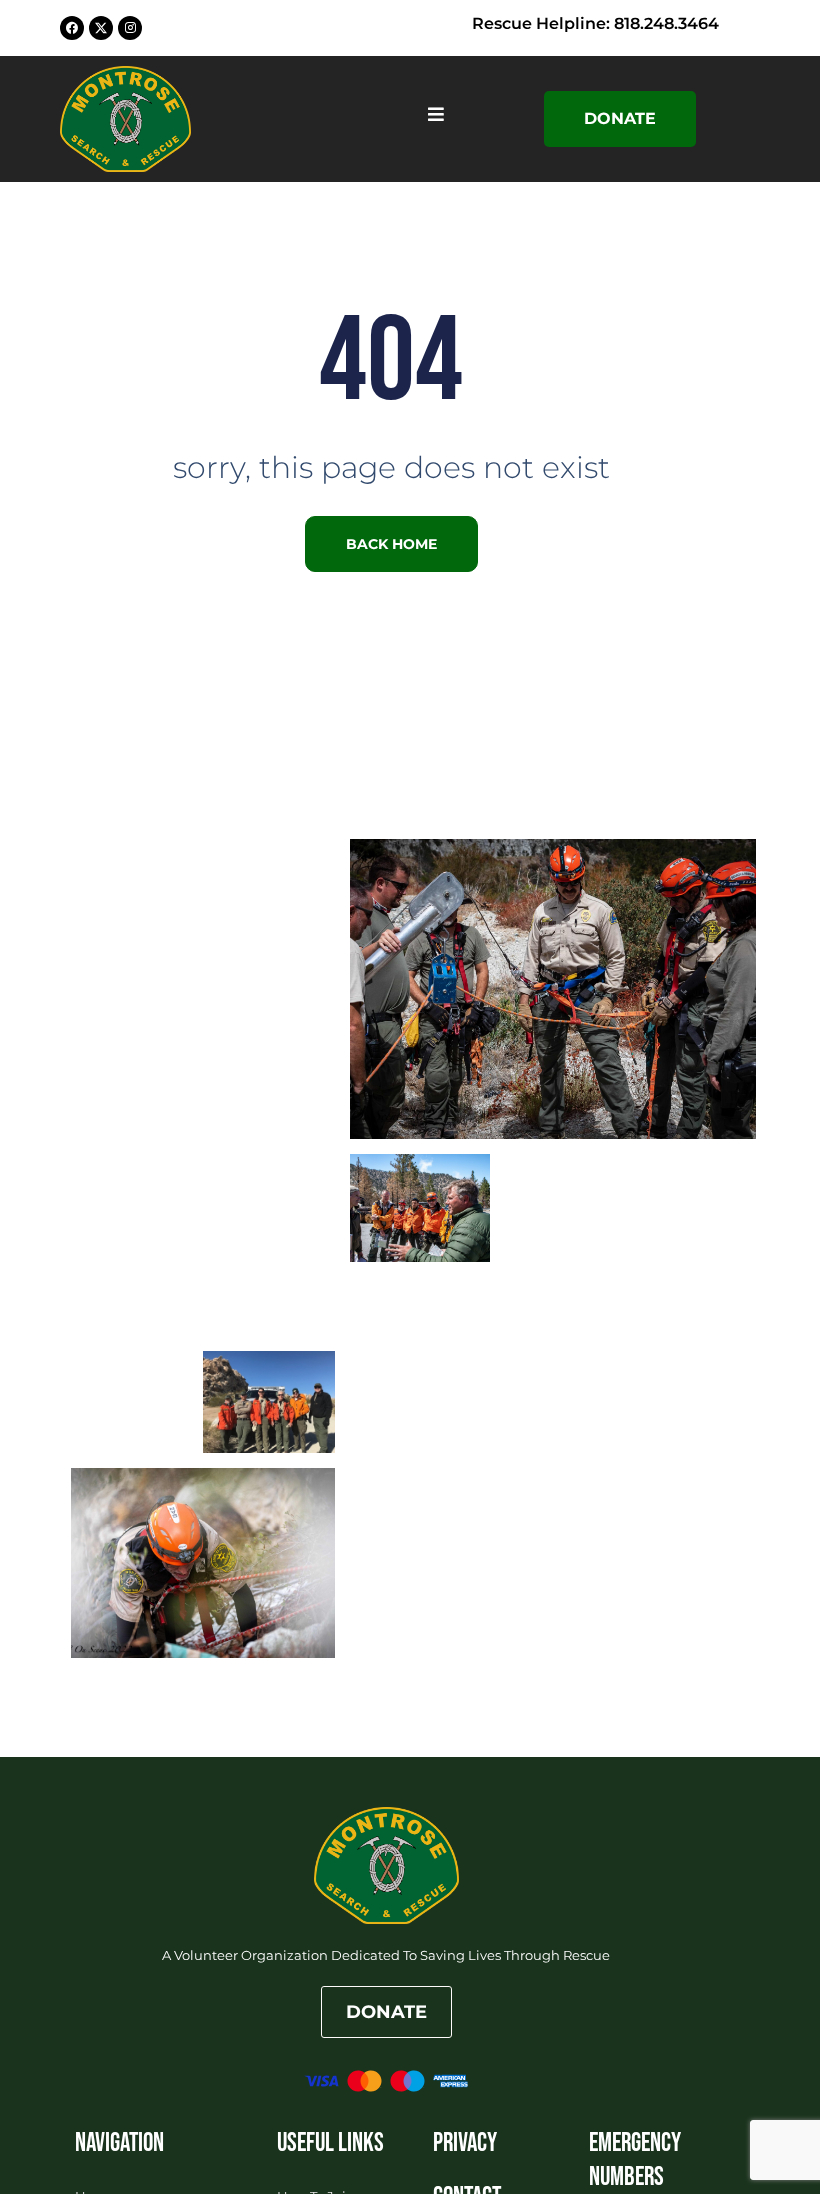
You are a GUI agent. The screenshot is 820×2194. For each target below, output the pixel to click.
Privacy (465, 2143)
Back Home (391, 544)
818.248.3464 (666, 23)
